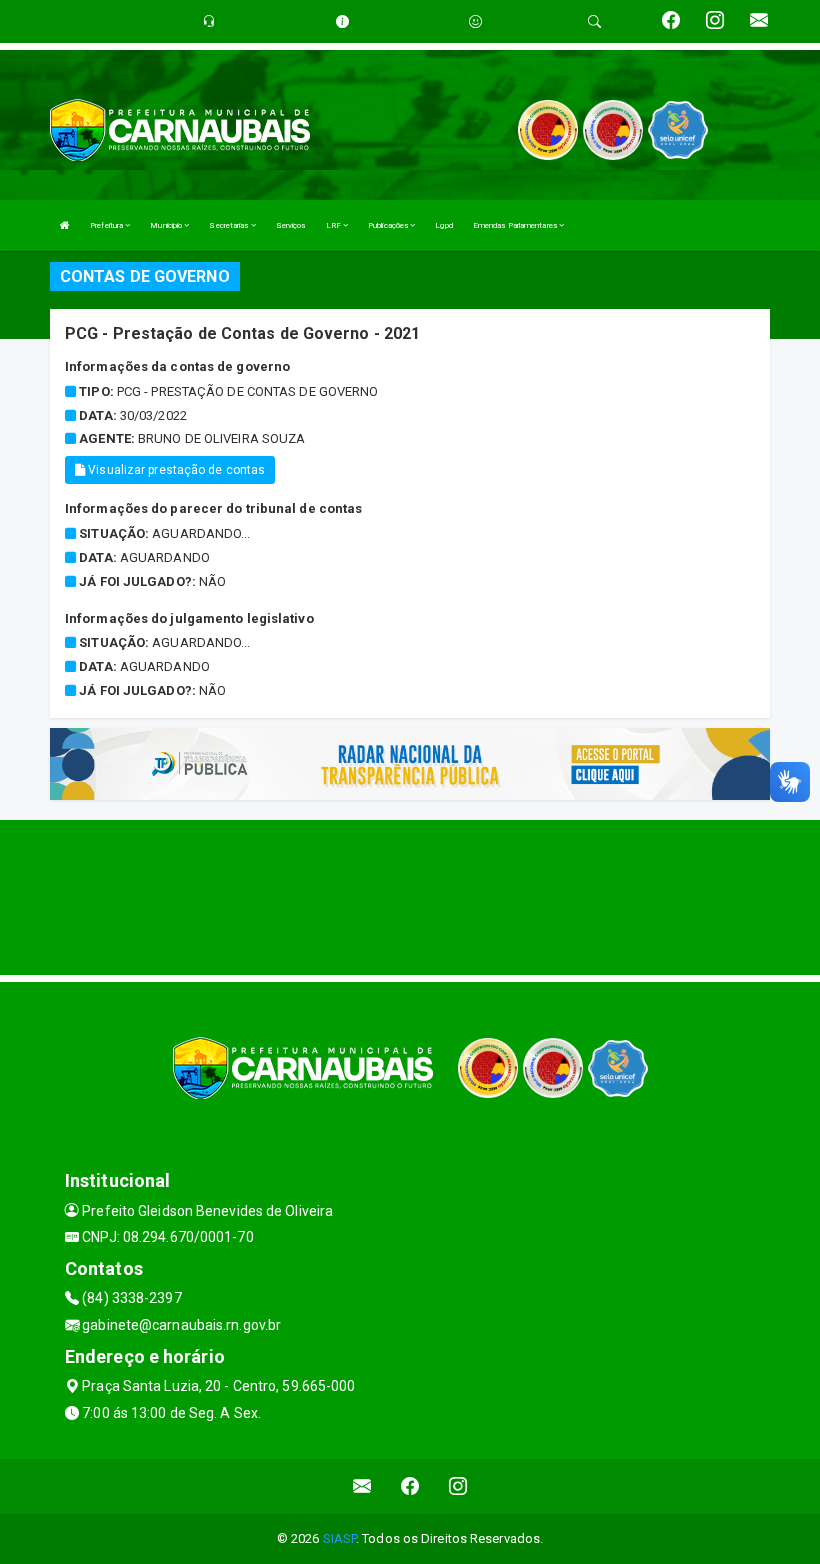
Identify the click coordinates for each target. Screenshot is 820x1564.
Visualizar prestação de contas (175, 470)
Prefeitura (107, 225)
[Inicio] (65, 225)
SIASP (340, 1538)
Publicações (389, 225)
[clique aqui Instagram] (458, 1486)
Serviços (291, 225)
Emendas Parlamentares (516, 225)
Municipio (167, 225)
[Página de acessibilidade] (475, 21)
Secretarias (229, 225)
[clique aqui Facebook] (410, 1486)
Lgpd (443, 225)
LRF (334, 225)
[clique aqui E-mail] (362, 1486)
